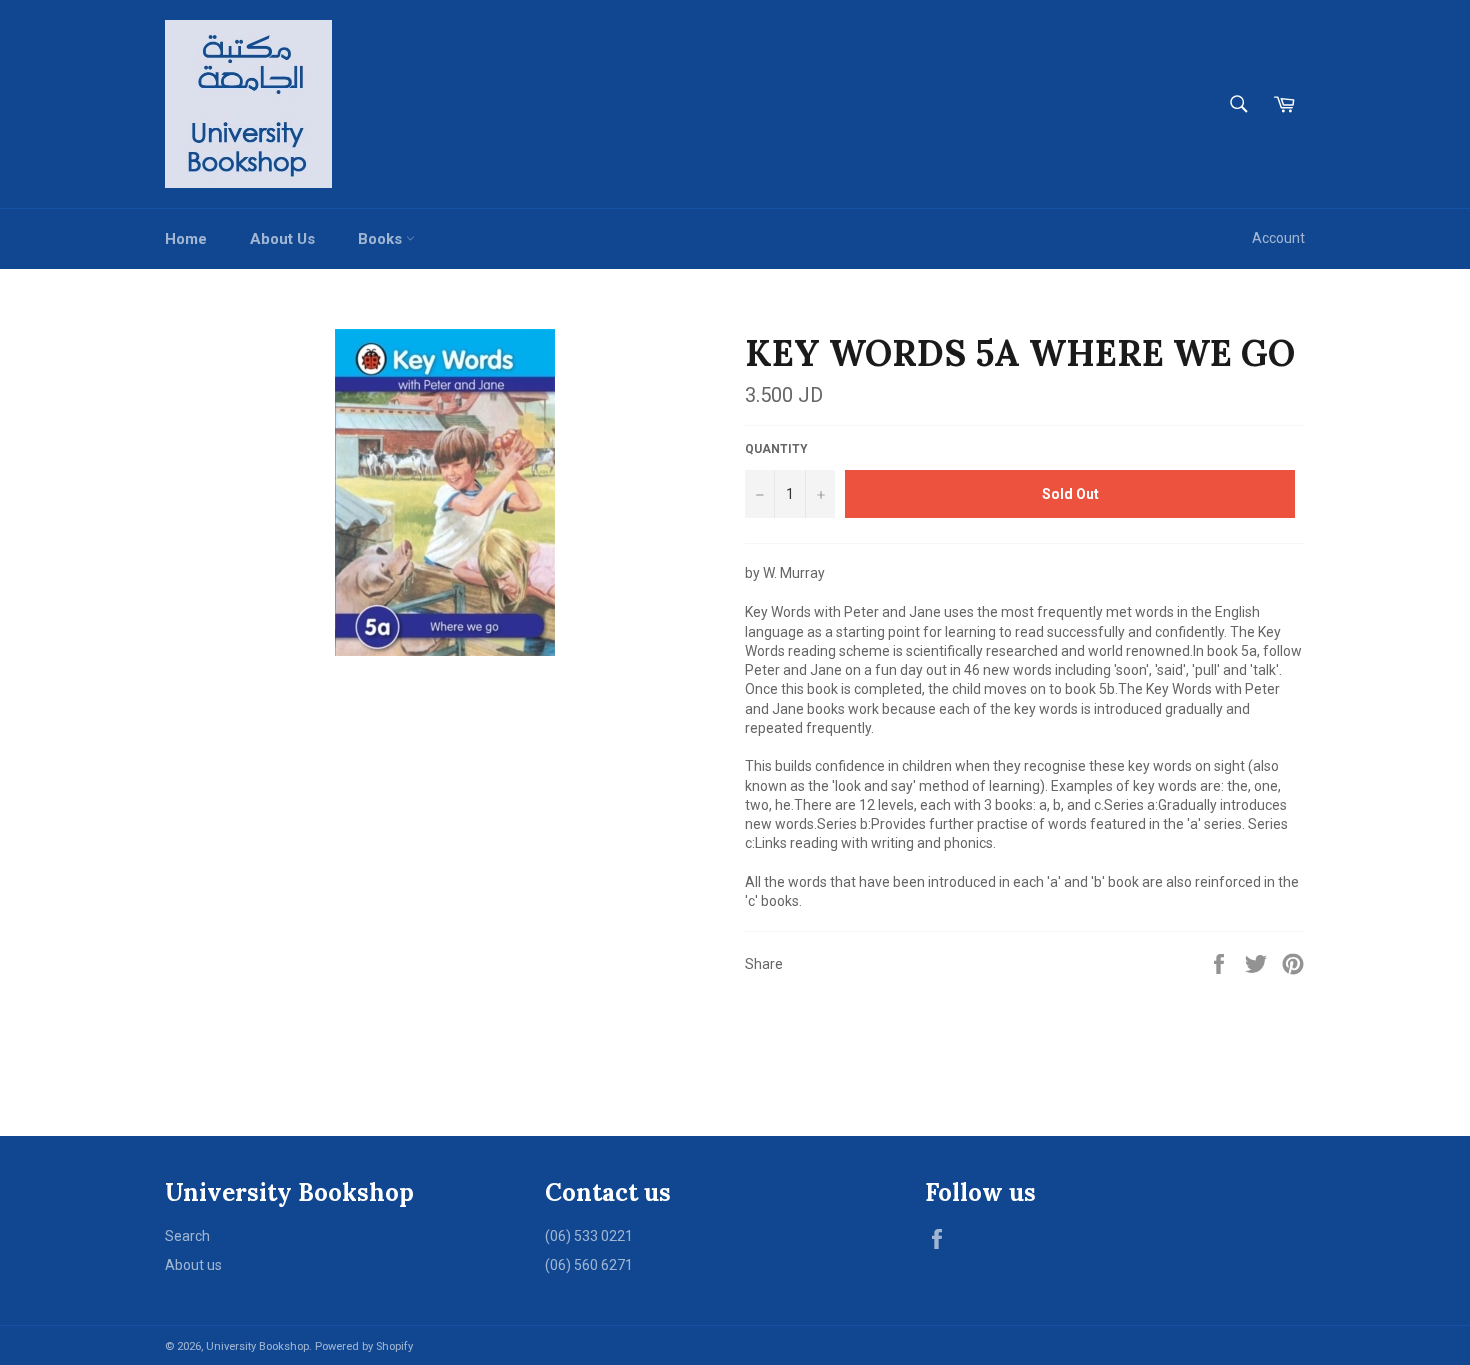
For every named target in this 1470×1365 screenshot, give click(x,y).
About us (193, 1265)
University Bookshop (257, 1346)
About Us (282, 239)
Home (186, 239)
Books (382, 239)
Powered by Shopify (364, 1346)
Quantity (776, 449)
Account (1278, 238)
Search (187, 1236)
